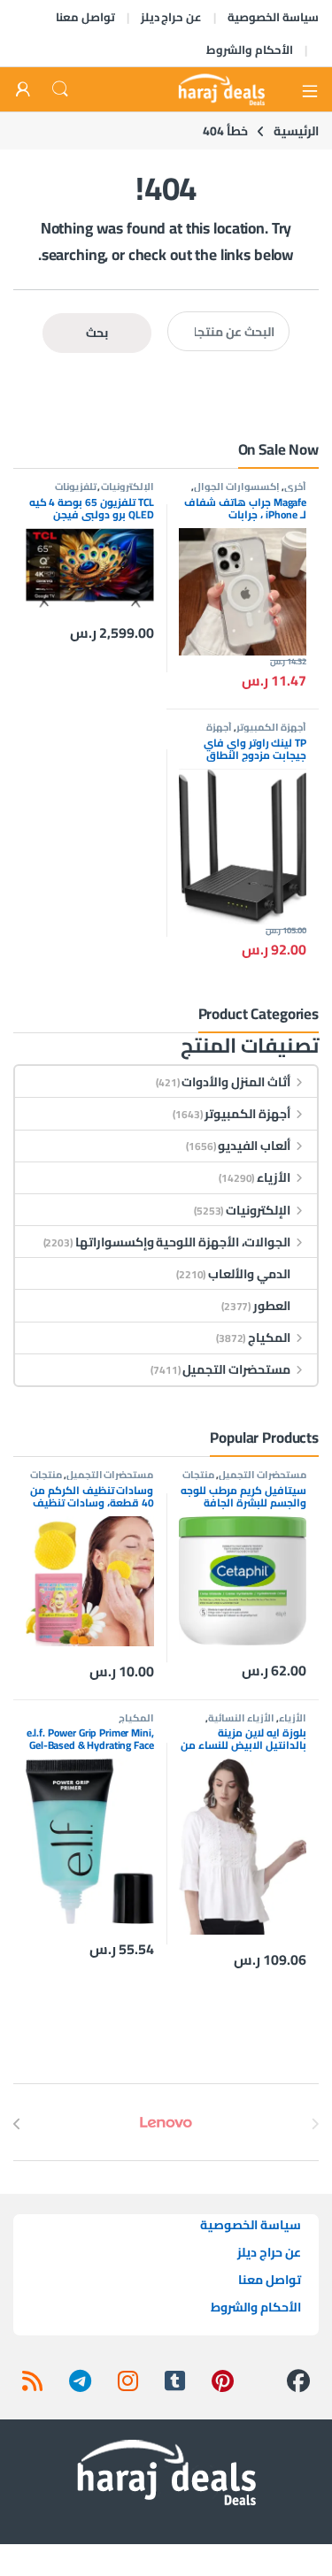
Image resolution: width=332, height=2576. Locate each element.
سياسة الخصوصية (273, 17)
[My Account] (23, 90)
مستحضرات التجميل (236, 1369)
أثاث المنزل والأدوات (236, 1082)
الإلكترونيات (127, 486)
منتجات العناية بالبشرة (244, 1480)
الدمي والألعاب (249, 1274)
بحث (97, 333)
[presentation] (17, 2124)
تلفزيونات (76, 486)
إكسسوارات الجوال (237, 486)
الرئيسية (296, 131)
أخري (295, 486)
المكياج (269, 1338)
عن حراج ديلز (172, 17)
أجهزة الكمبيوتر (271, 727)
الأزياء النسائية (241, 1717)
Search (60, 89)
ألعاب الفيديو (254, 1146)
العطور (272, 1306)
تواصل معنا (85, 17)
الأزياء (274, 1177)
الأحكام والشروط (250, 50)
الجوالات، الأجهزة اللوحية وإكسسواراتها (183, 1242)
